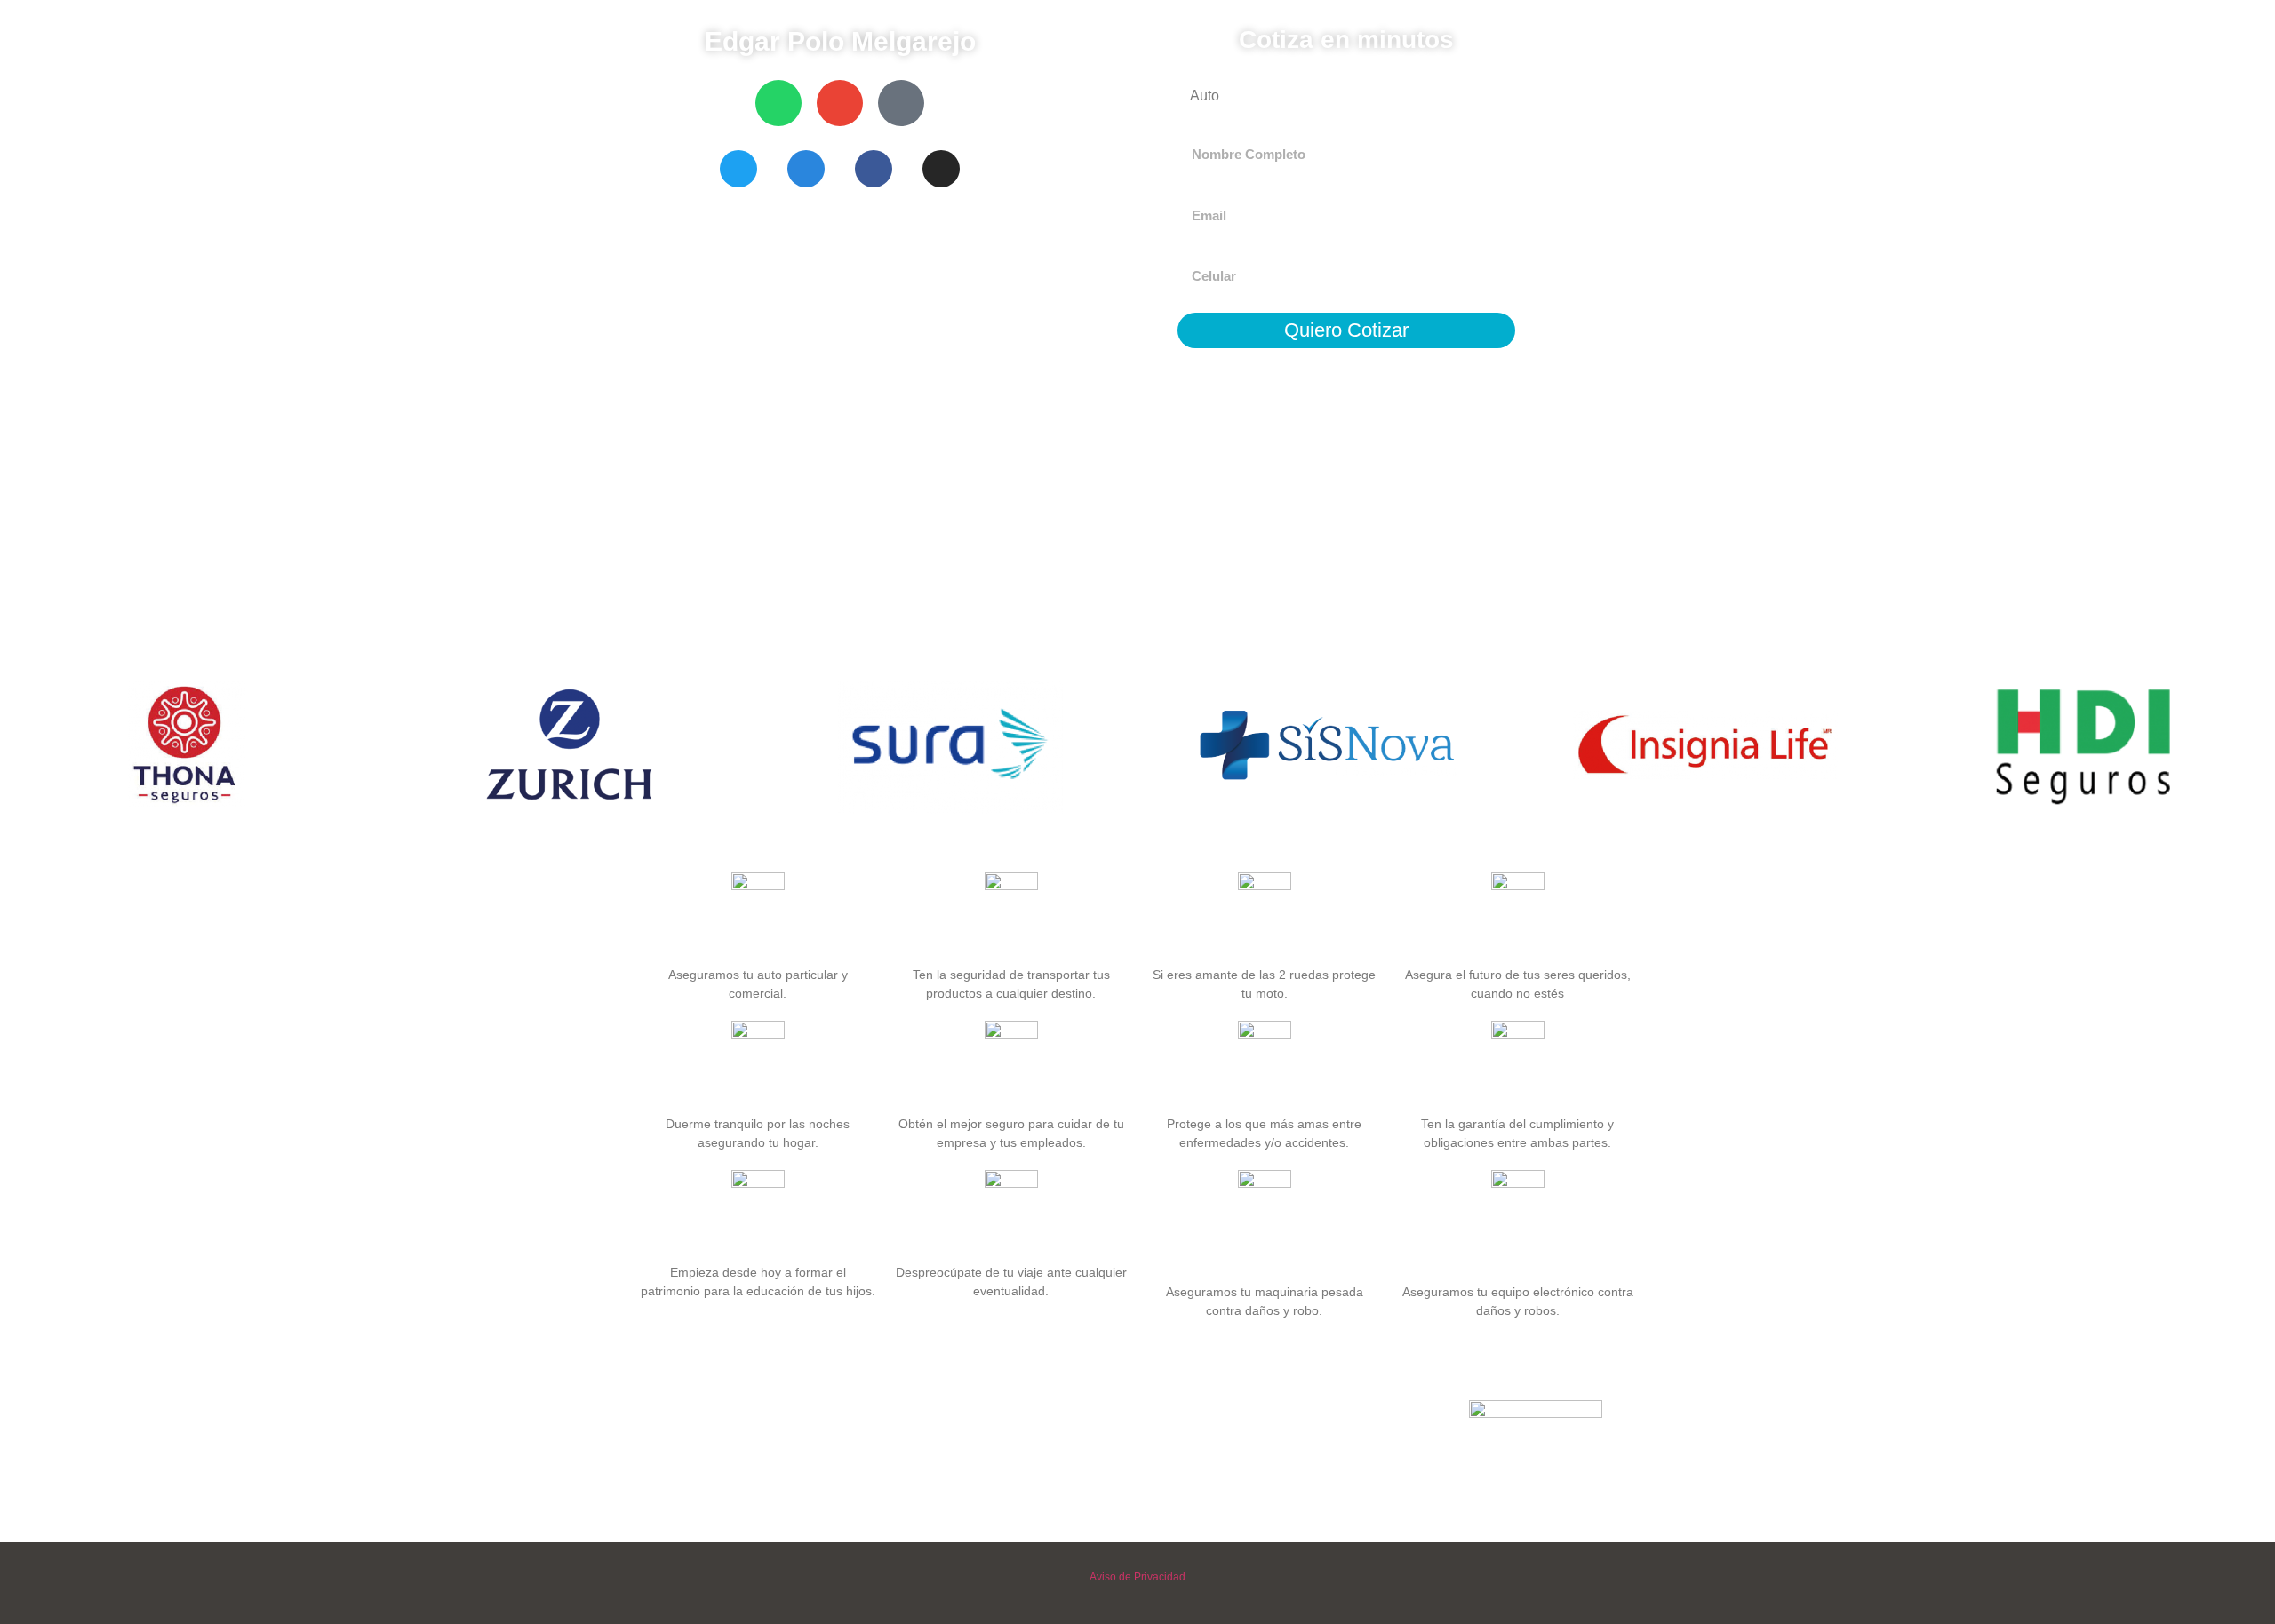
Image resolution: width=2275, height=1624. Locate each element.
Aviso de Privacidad (1137, 1577)
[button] (17, 749)
